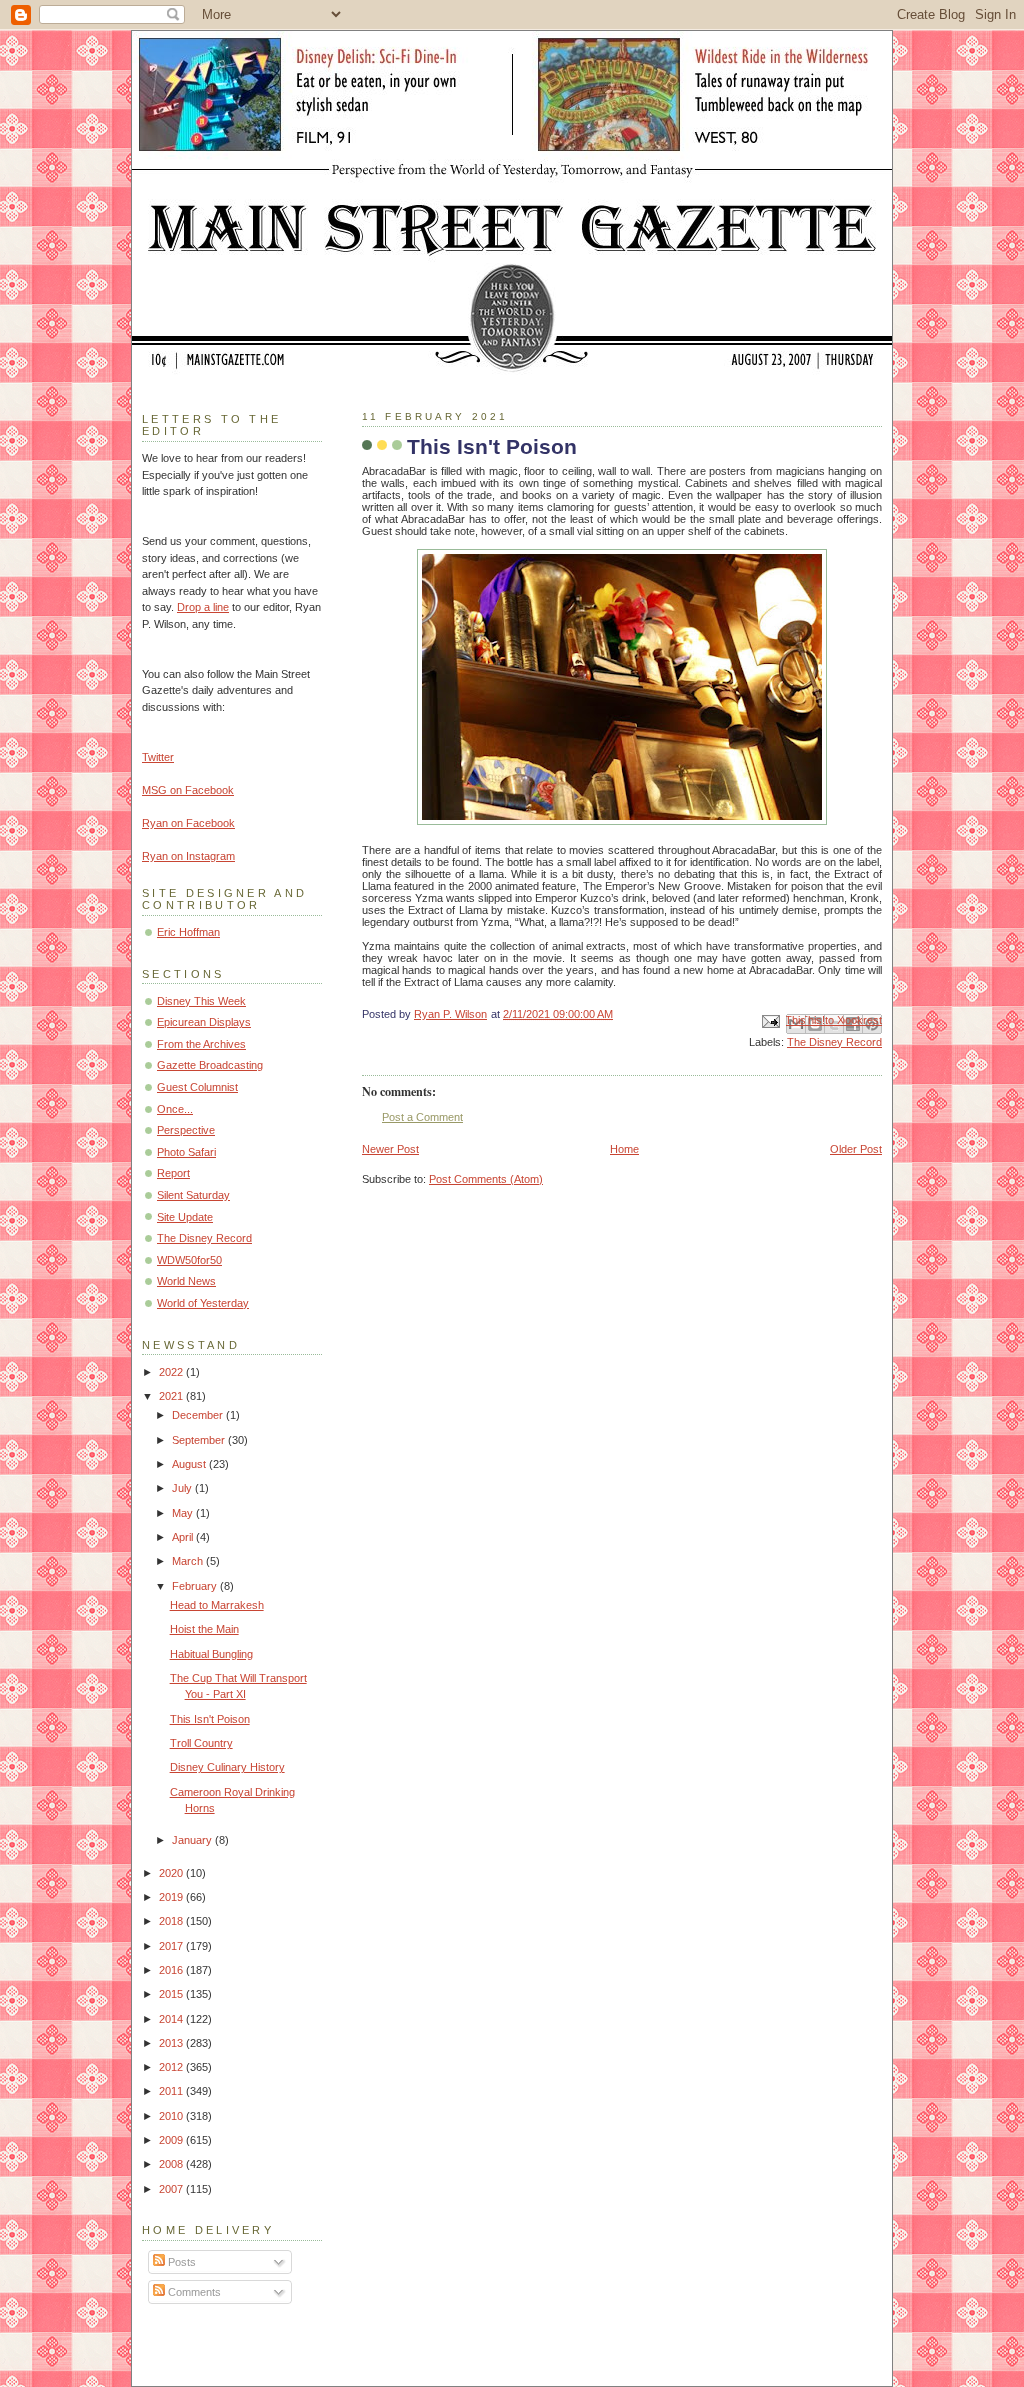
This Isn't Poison (210, 1719)
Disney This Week (201, 1001)
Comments (193, 2292)
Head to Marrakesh (217, 1605)
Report (173, 1173)
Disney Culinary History (227, 1767)
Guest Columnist (197, 1087)
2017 (172, 1946)
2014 (172, 2019)
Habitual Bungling (211, 1654)
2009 (172, 2140)
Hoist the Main (204, 1629)
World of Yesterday (203, 1303)
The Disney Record (834, 1042)
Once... (175, 1109)
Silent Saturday (193, 1195)
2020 (172, 1873)
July (183, 1488)
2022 (172, 1372)
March (189, 1561)
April (184, 1537)
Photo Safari (186, 1152)
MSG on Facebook (188, 790)
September (200, 1440)
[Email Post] (769, 1021)
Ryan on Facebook (188, 823)
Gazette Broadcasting (210, 1065)
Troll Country (201, 1743)
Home (624, 1149)
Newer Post (390, 1149)
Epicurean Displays (204, 1022)
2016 (172, 1970)
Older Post (856, 1149)
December (199, 1415)
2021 (172, 1396)
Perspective (186, 1130)
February (196, 1586)
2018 (172, 1921)
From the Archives (201, 1044)
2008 (172, 2164)
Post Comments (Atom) (486, 1179)
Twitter (158, 757)
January (193, 1840)
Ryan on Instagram (188, 856)
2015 (172, 1994)
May (184, 1513)
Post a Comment (422, 1117)
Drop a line (203, 607)
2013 (172, 2043)
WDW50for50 (189, 1260)
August (190, 1464)
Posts (180, 2262)
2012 (172, 2067)
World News (186, 1281)
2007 (172, 2189)
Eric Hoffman (188, 932)
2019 (172, 1897)
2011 (172, 2091)
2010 (172, 2116)
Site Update (185, 1217)
